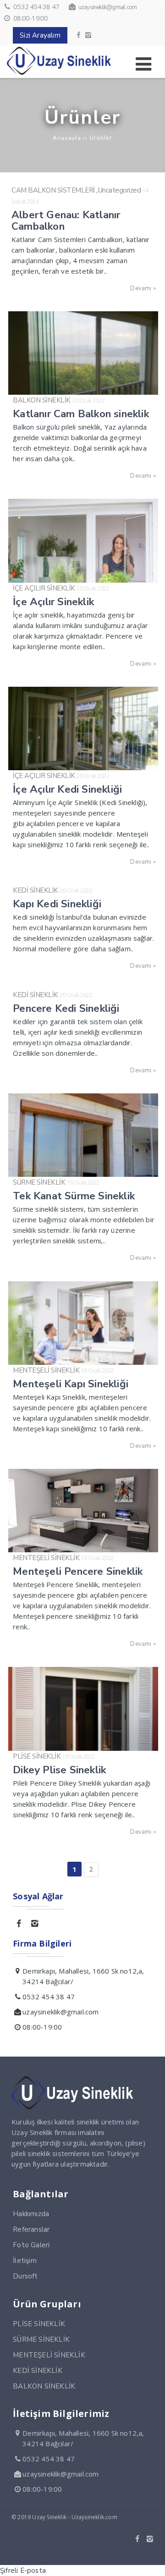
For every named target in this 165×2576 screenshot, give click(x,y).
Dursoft (25, 2276)
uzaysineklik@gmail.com (107, 7)
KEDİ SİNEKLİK (36, 890)
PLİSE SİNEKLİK (37, 1756)
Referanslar (31, 2229)
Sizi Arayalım (40, 35)
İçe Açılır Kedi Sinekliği (67, 789)
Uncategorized (120, 190)
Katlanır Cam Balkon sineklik (81, 414)
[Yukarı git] (151, 2562)
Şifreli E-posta (23, 2570)
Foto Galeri (31, 2245)
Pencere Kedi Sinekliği (66, 1008)
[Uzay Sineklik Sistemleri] (60, 72)
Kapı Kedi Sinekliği (57, 904)
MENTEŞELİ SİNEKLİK (46, 1370)
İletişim (25, 2261)
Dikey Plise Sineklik (59, 1770)
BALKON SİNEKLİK (42, 400)
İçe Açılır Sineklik (53, 602)
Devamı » (143, 288)
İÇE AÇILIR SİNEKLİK (44, 588)
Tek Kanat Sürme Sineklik (74, 1196)
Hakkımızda (31, 2214)
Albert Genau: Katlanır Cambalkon (66, 221)
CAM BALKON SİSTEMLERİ (53, 190)
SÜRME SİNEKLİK (39, 1182)
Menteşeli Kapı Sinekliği (71, 1384)
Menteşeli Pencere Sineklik (78, 1571)
